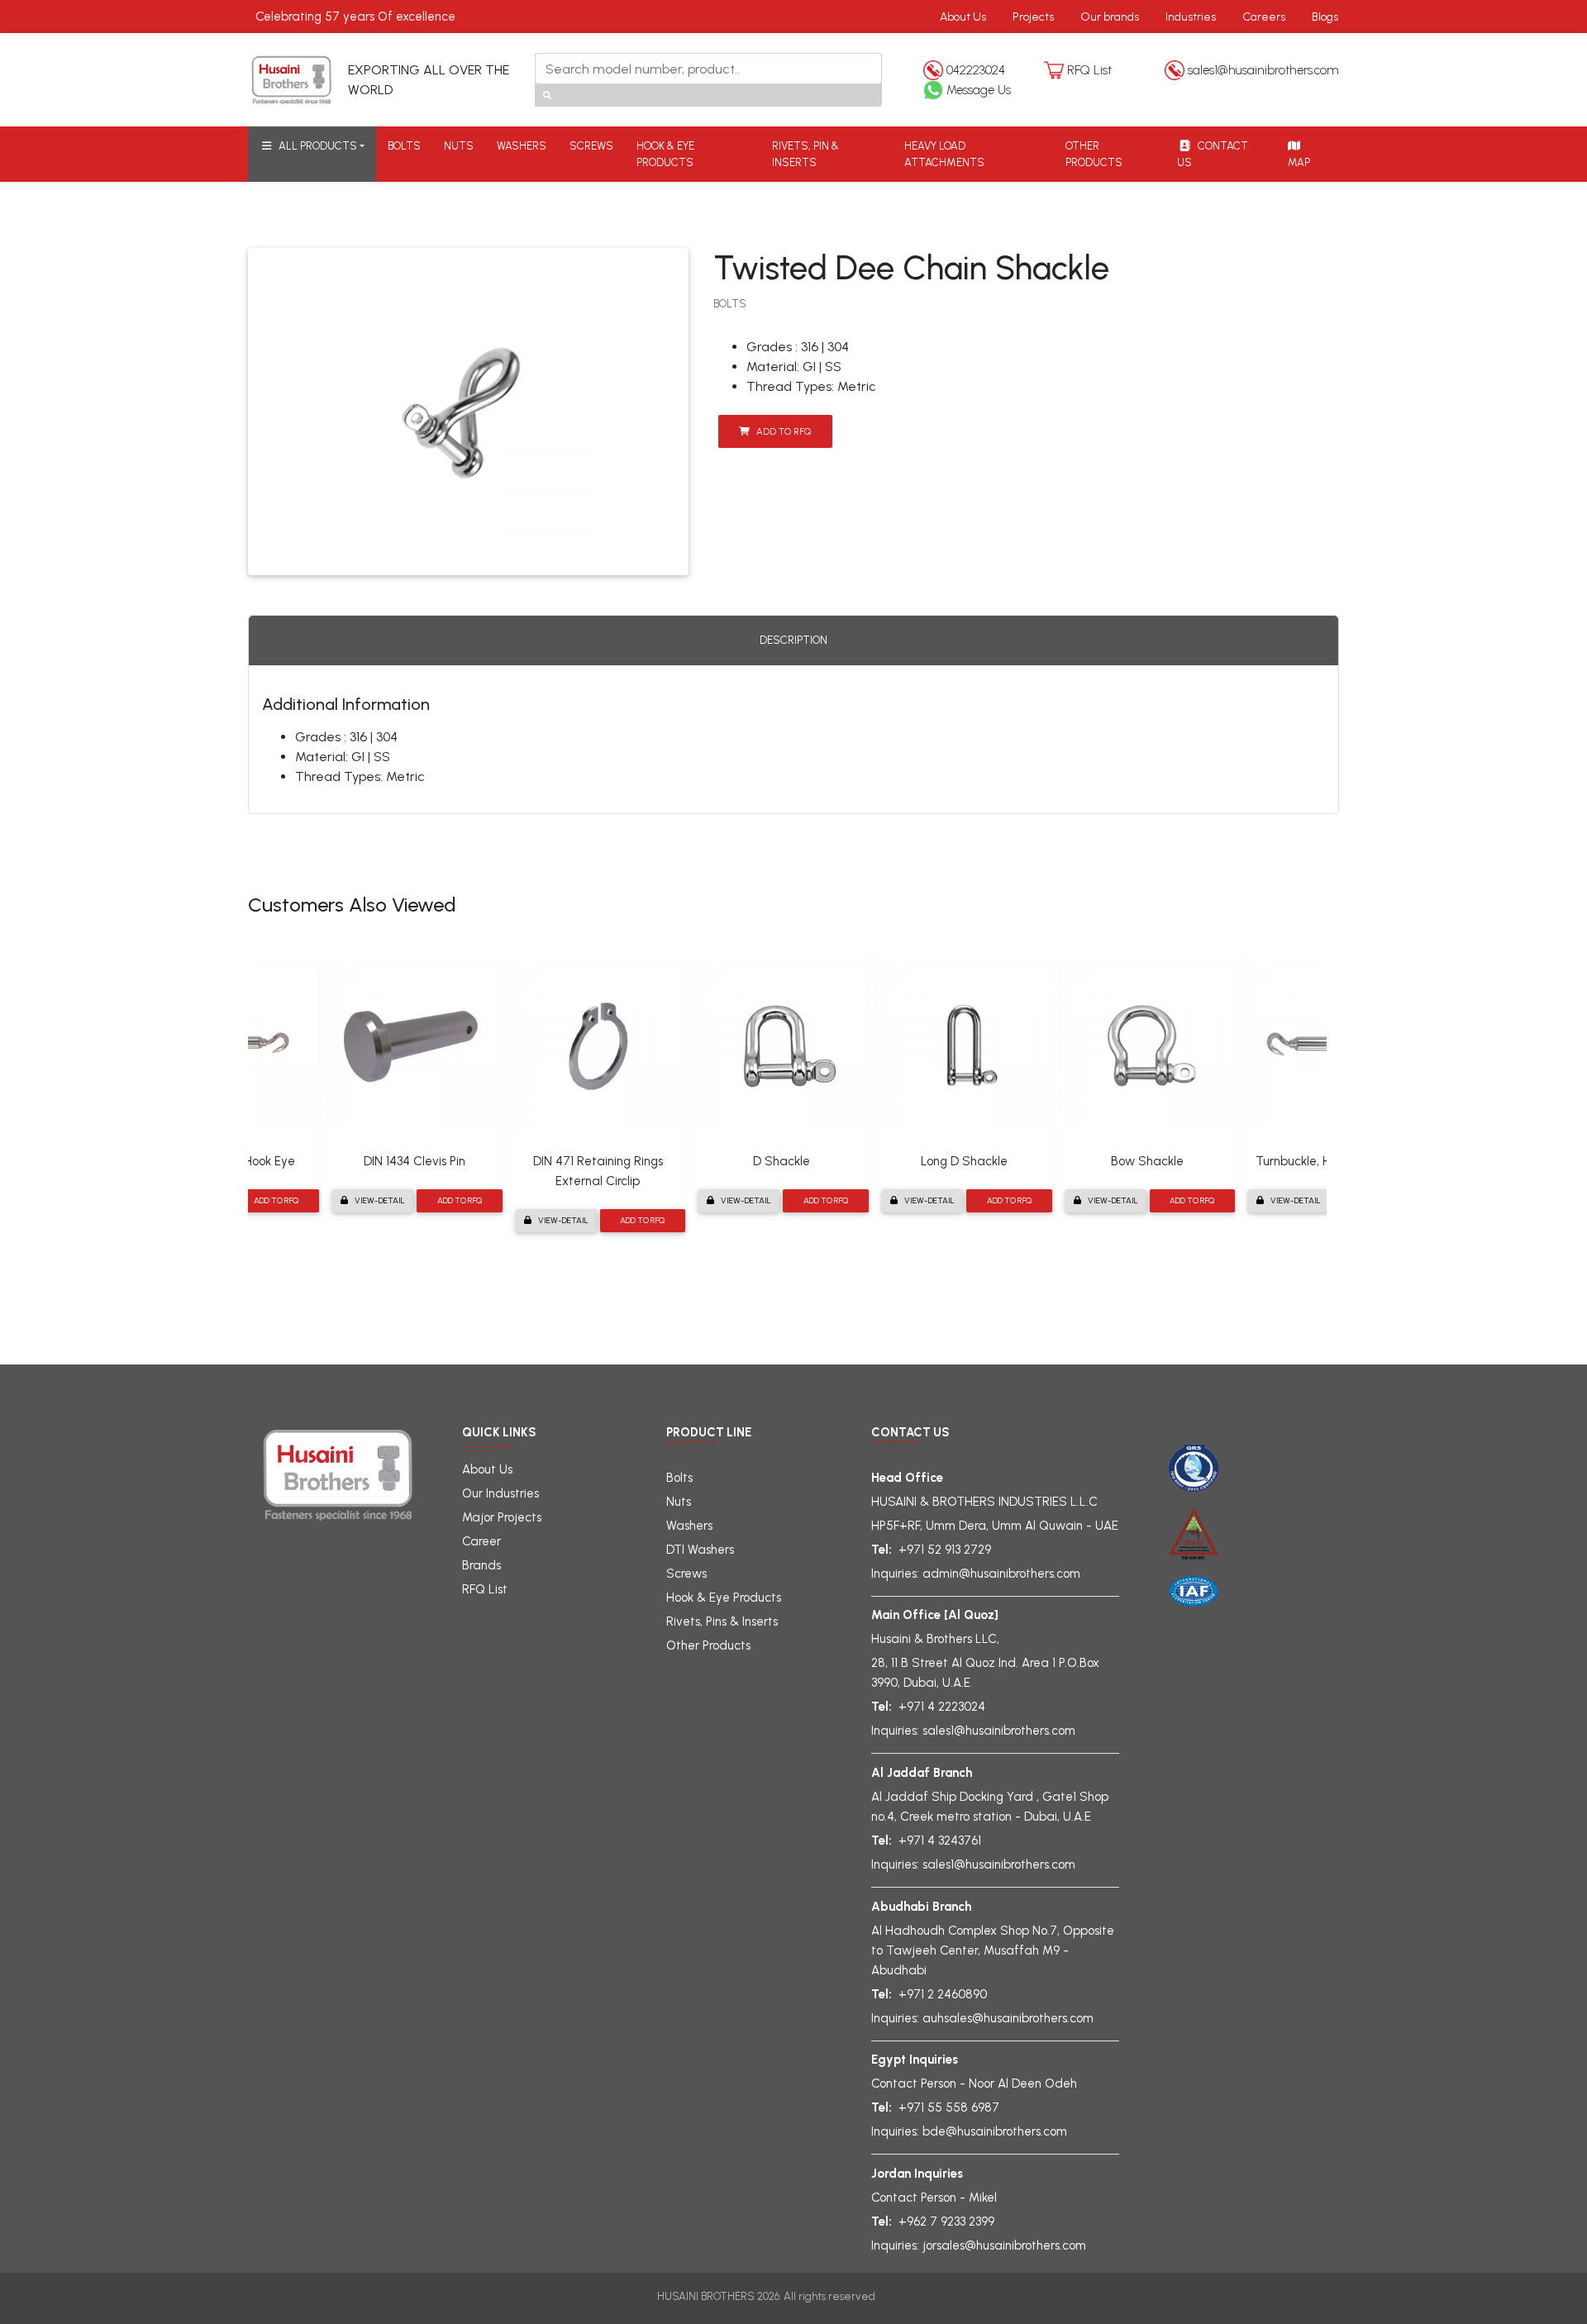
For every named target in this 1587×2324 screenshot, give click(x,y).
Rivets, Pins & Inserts (722, 1622)
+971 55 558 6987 (949, 2107)
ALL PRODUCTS (315, 146)
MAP (1298, 162)
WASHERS (522, 146)
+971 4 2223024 (942, 1707)
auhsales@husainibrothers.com (1008, 2018)
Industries (1191, 17)
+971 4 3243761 (940, 1841)
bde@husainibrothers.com (995, 2131)
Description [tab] (793, 640)
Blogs (1325, 17)
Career (481, 1541)
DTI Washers (700, 1550)
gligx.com (904, 2296)
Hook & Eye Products (724, 1598)
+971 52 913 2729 (945, 1550)
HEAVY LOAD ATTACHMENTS (944, 154)
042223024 (976, 70)
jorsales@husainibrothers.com (1004, 2245)
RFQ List (1089, 70)
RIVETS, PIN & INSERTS (805, 154)
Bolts (679, 1478)
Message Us (979, 90)
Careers (1264, 17)
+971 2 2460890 (943, 1994)
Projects (1033, 17)
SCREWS (591, 146)
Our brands (1110, 17)
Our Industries (500, 1493)
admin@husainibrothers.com (1001, 1574)
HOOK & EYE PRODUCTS (665, 154)
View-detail (380, 1200)
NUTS (459, 146)
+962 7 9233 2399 (946, 2222)
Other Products (708, 1645)
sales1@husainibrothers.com (1263, 70)
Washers (689, 1526)
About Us (963, 17)
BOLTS (404, 146)
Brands (481, 1565)
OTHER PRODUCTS (1094, 154)
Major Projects (502, 1517)
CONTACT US (1213, 154)
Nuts (679, 1502)
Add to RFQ (784, 431)
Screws (686, 1574)
